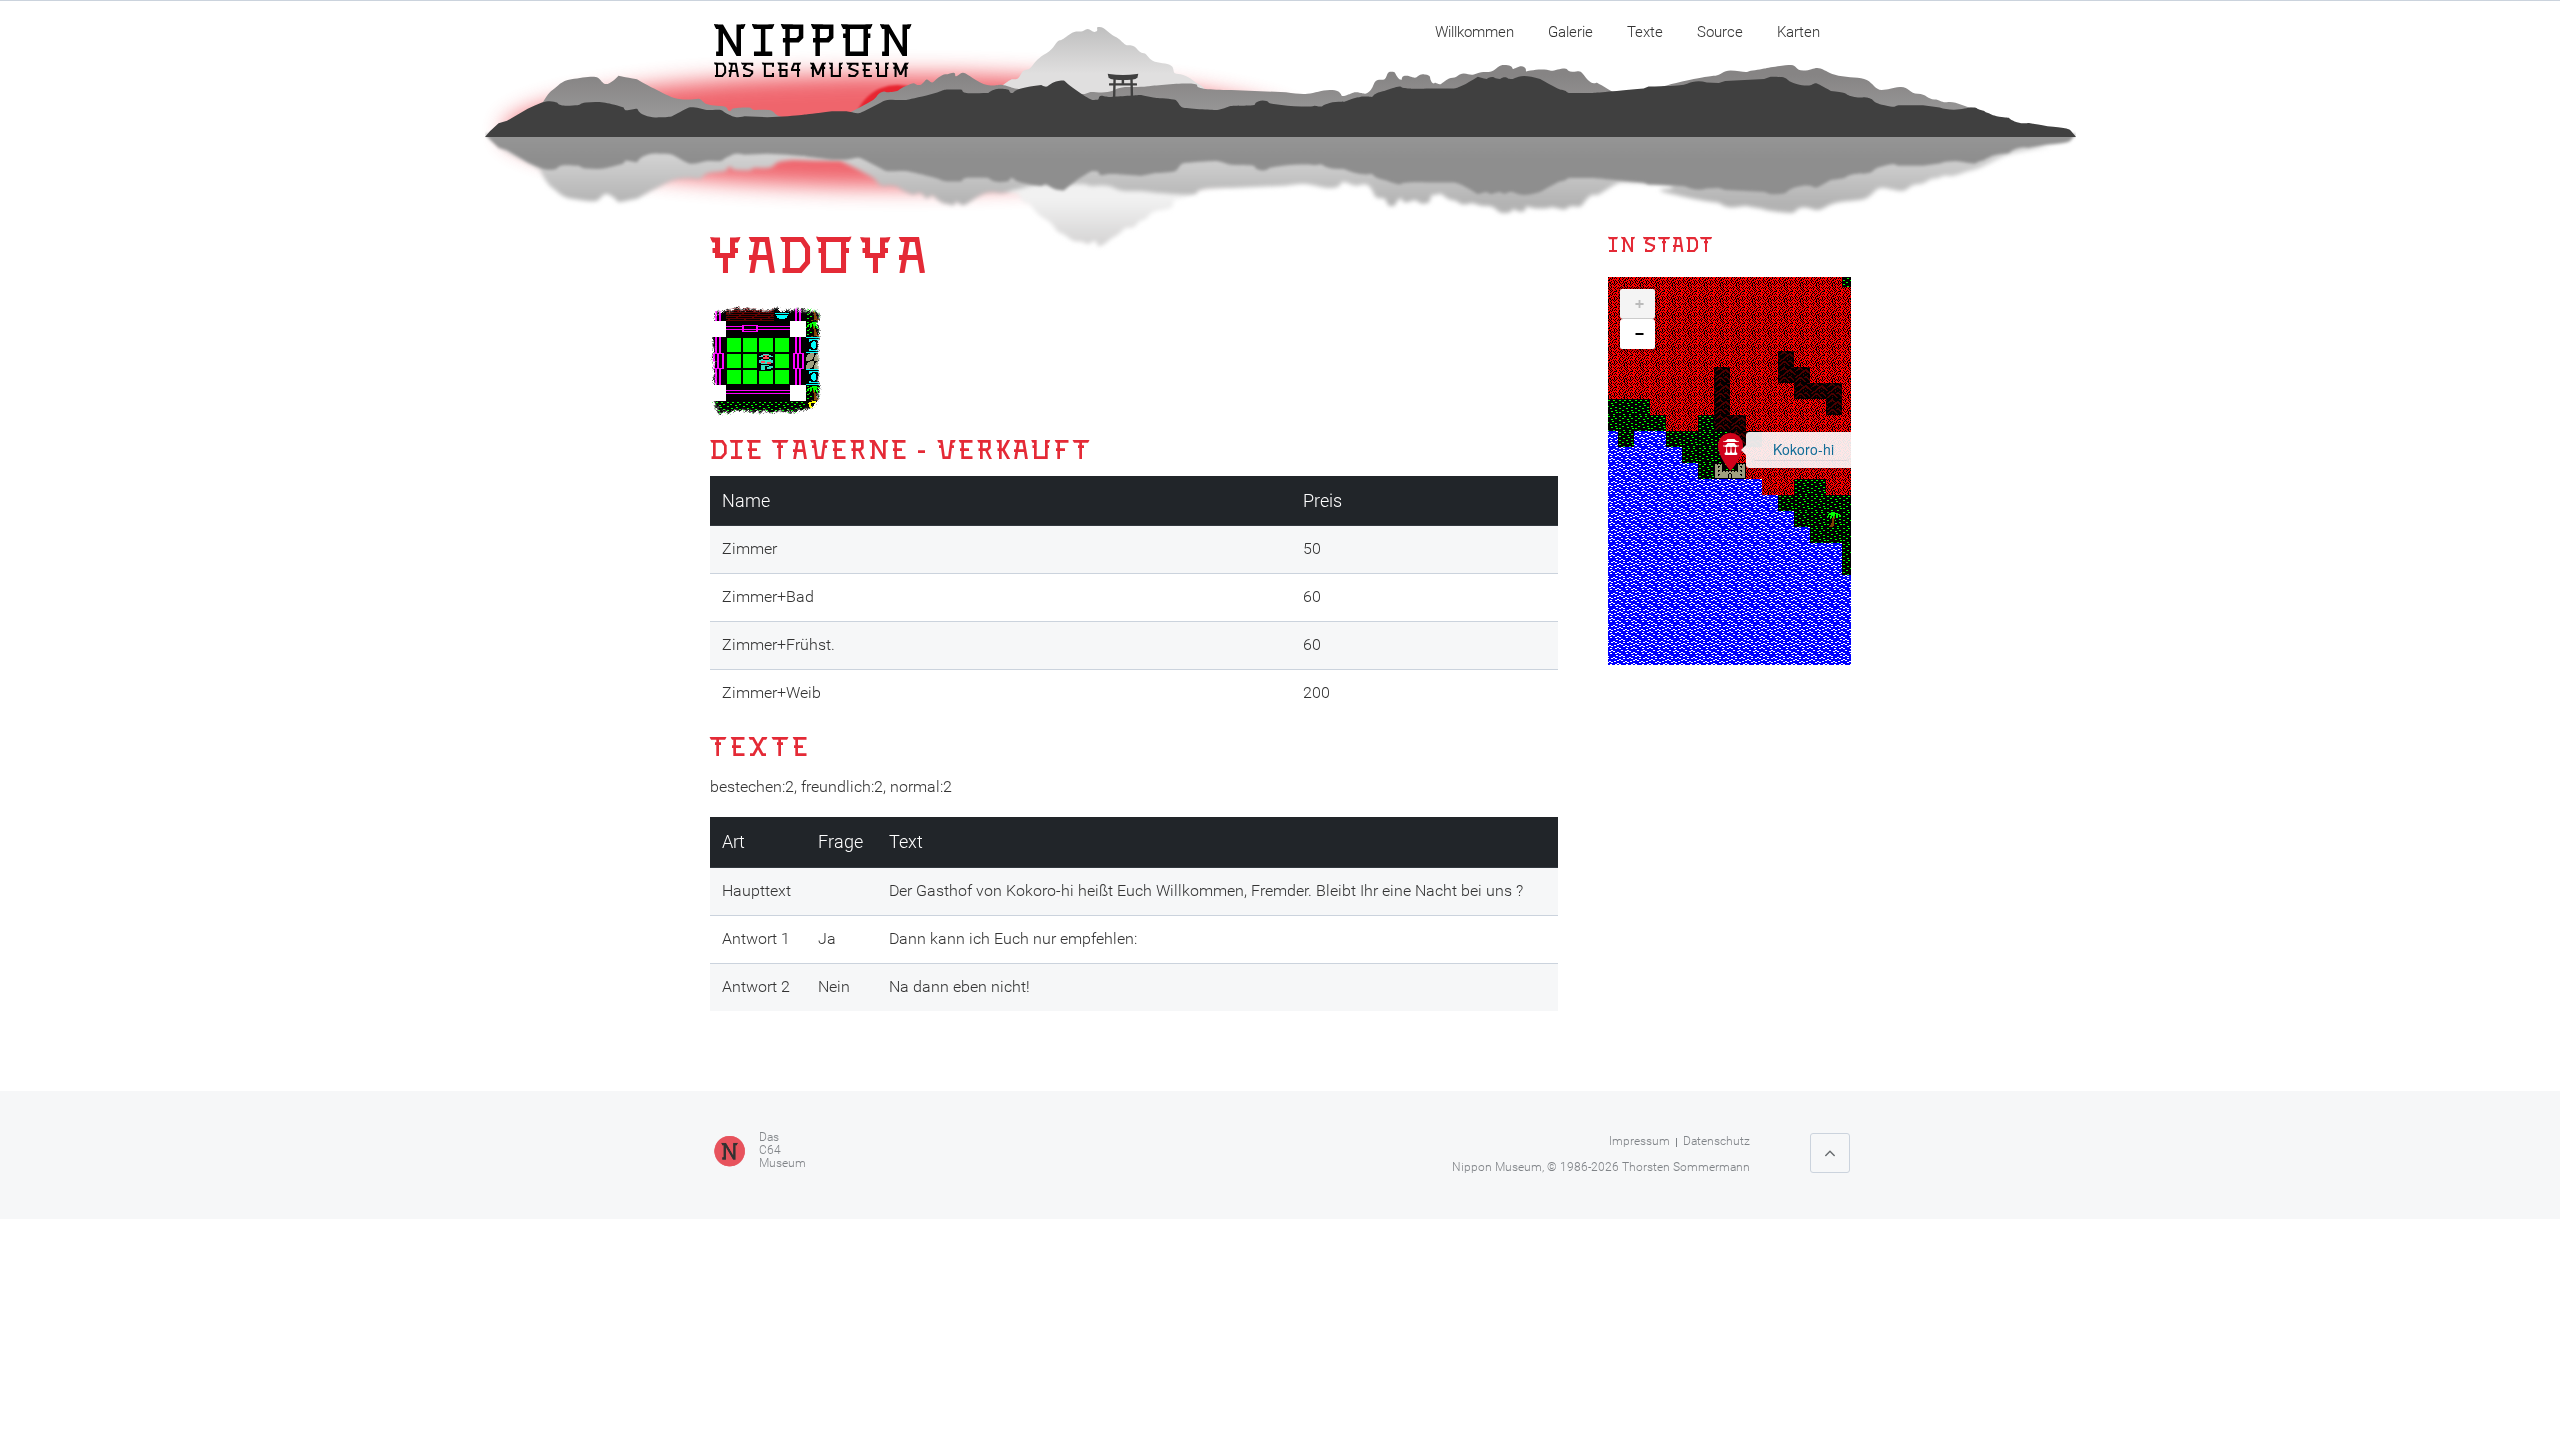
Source (1720, 32)
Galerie (1570, 32)
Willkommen (1474, 32)
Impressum (1639, 1141)
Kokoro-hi (1803, 449)
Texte (1645, 32)
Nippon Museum (1497, 1167)
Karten (1798, 32)
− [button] (1639, 334)
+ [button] (1639, 304)
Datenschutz (1716, 1141)
